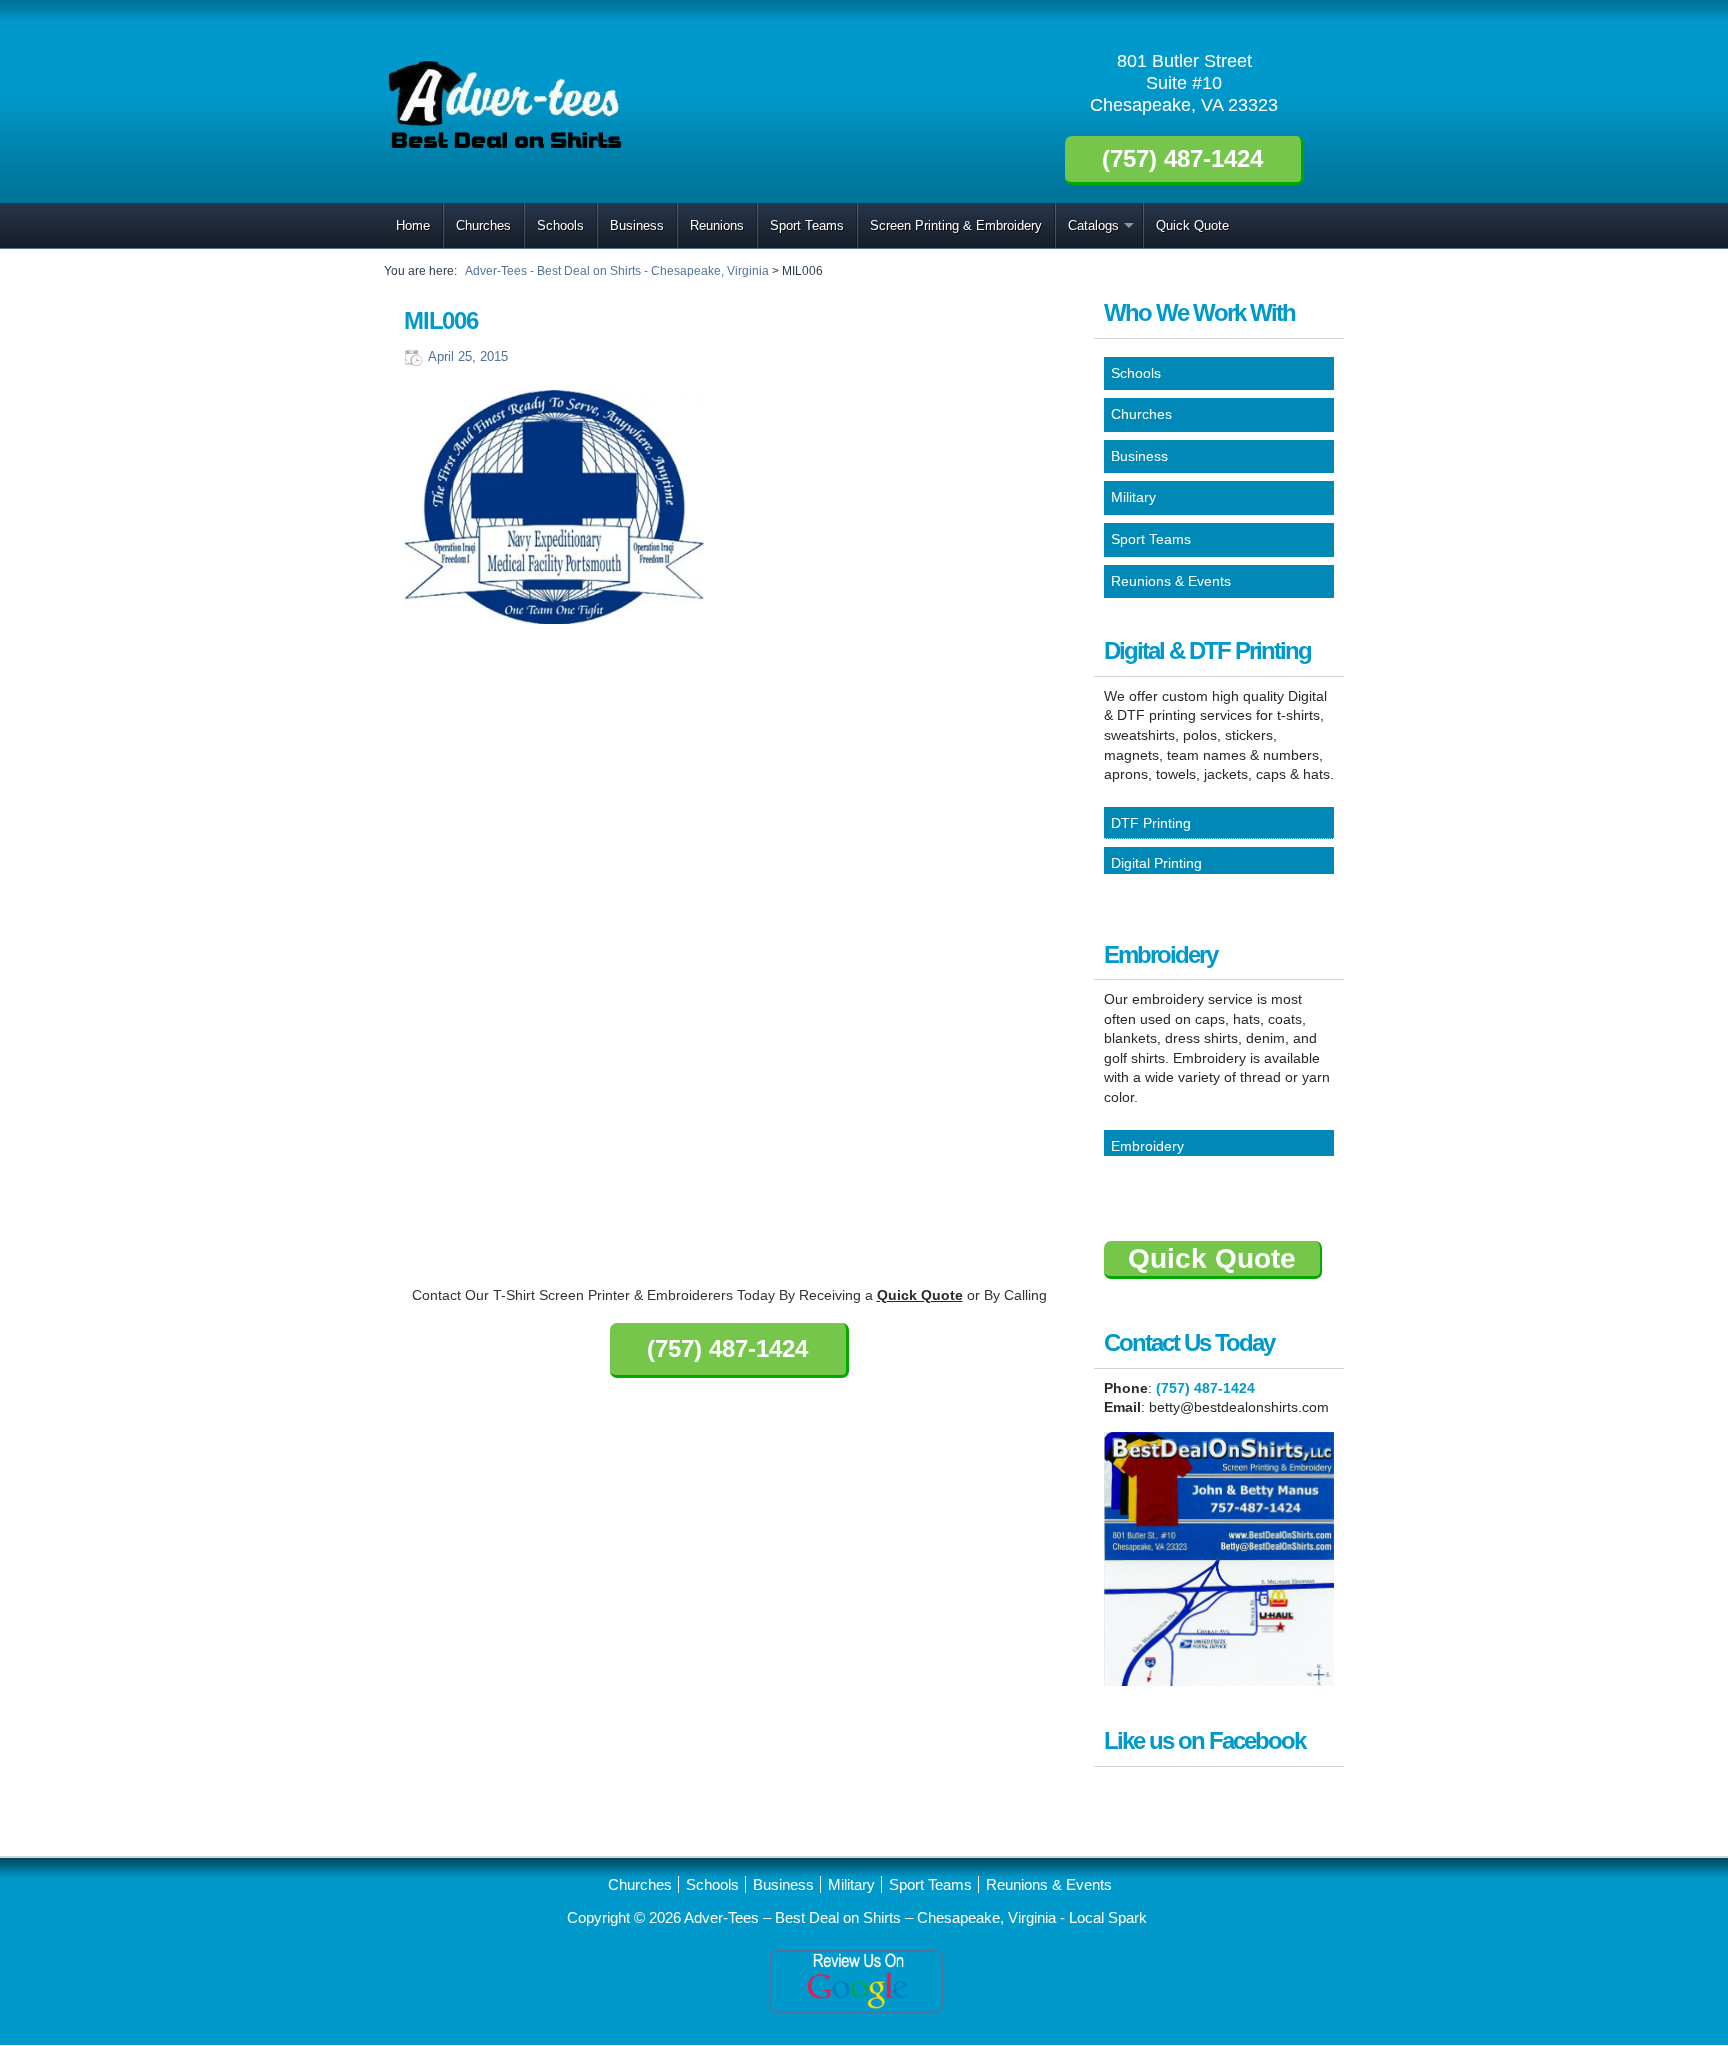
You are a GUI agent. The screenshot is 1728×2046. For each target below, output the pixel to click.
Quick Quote (1192, 225)
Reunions (717, 225)
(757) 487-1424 (1205, 1388)
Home (413, 225)
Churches (483, 225)
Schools (560, 225)
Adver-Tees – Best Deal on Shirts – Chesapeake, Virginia (872, 1917)
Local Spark (1108, 1917)
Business (637, 225)
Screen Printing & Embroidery (956, 225)
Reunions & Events (1049, 1884)
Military (851, 1884)
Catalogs (1093, 225)
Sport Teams (807, 225)
